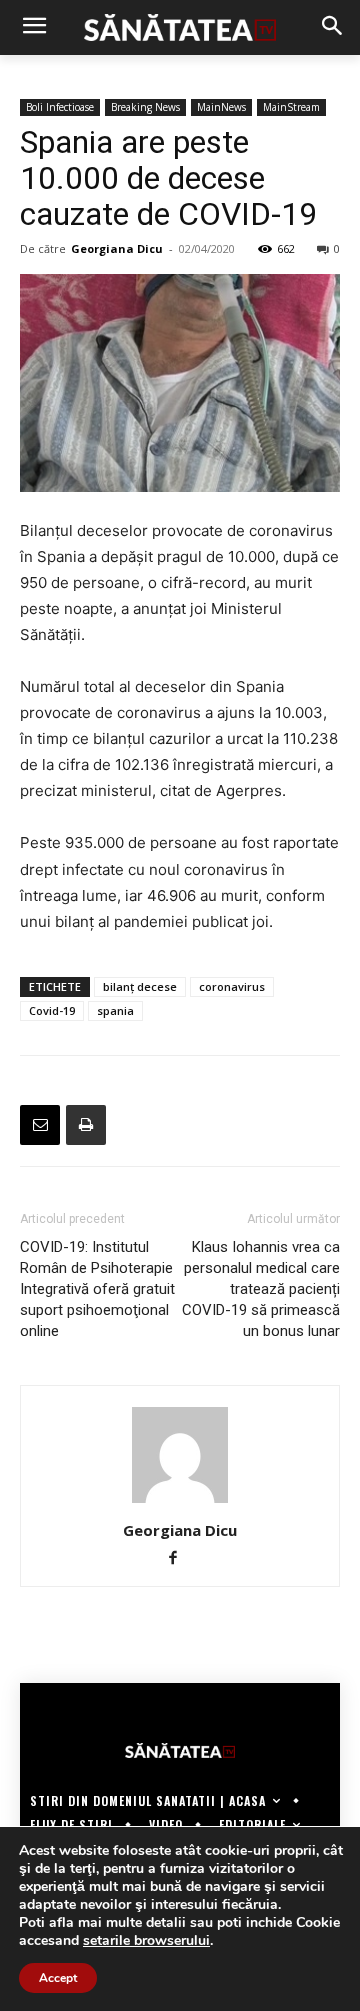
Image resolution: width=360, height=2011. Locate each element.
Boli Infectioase (60, 107)
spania (115, 1010)
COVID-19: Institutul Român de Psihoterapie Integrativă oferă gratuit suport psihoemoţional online (97, 1289)
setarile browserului (146, 1941)
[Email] (40, 1125)
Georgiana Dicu (117, 248)
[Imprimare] (86, 1125)
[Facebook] (180, 1559)
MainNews (221, 107)
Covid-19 (52, 1010)
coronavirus (232, 986)
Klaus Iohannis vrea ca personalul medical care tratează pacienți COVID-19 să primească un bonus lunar (261, 1289)
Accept (58, 1978)
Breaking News (145, 107)
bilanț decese (140, 986)
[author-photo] (180, 1502)
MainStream (291, 107)
